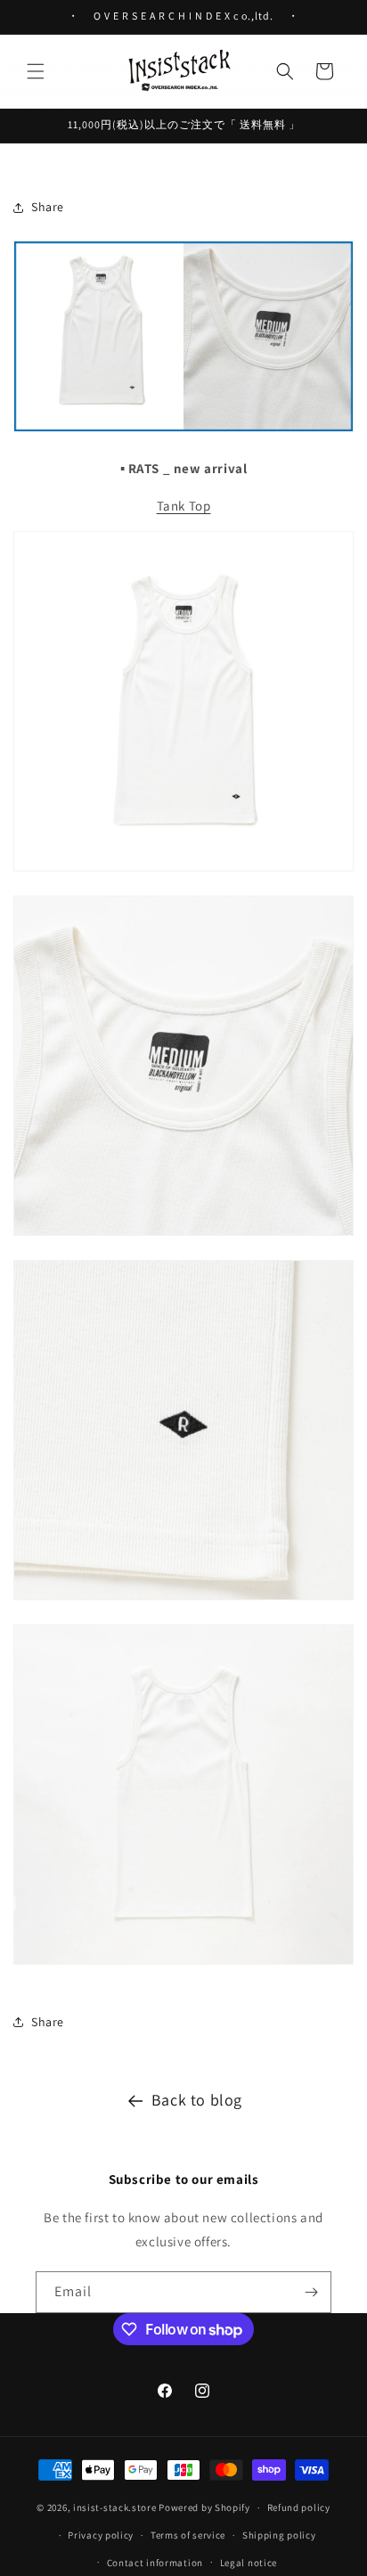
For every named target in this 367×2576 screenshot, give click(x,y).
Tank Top (184, 506)
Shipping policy (279, 2535)
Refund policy (299, 2507)
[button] (36, 71)
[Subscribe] (311, 2292)
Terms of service (188, 2535)
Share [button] (48, 207)
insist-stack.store (115, 2507)
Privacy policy (101, 2535)
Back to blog (197, 2100)
